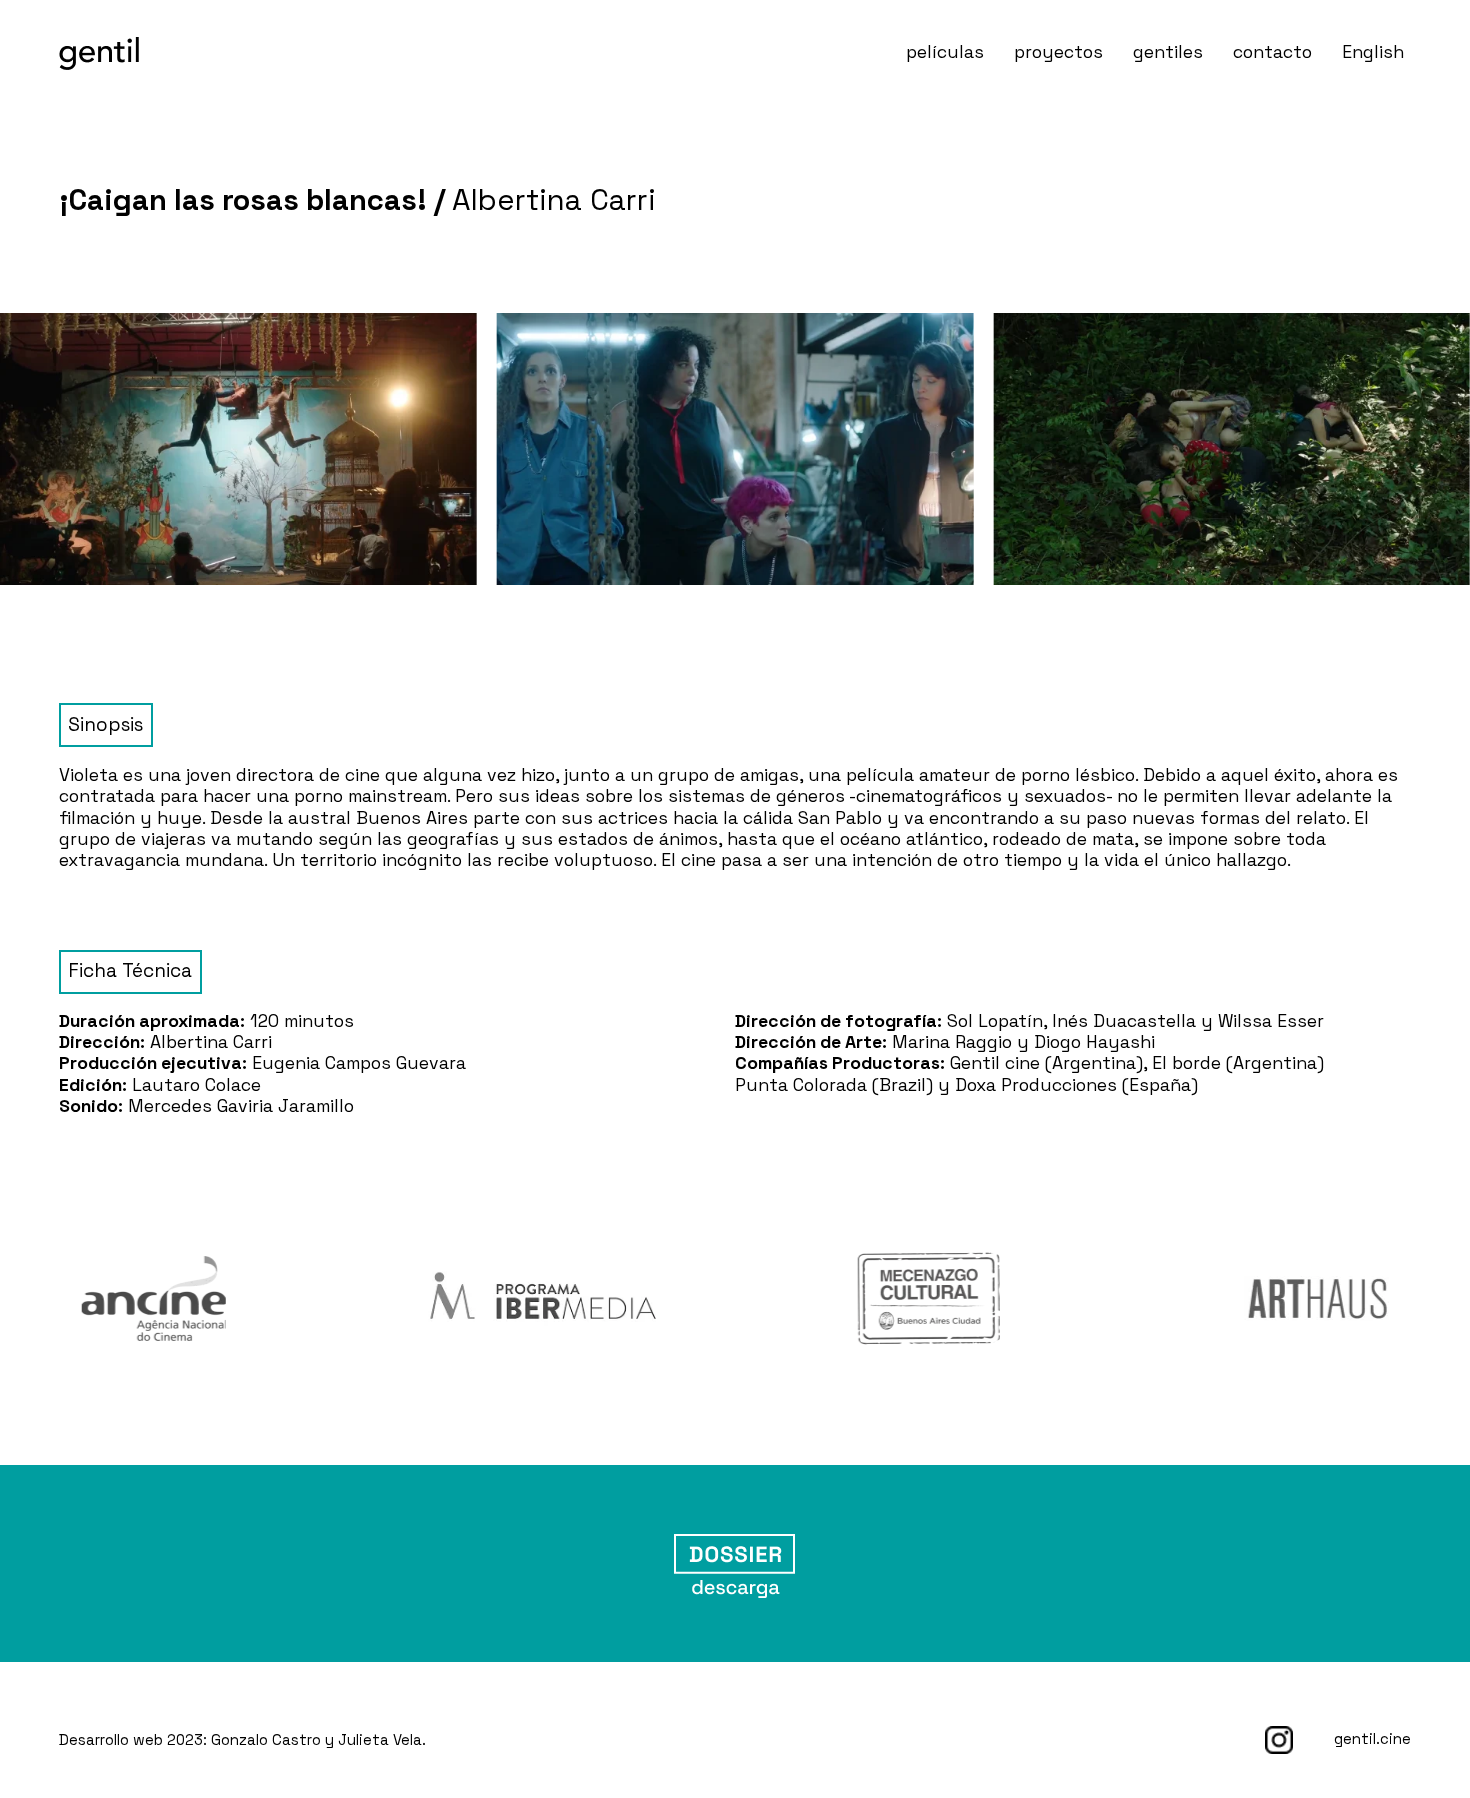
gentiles (1168, 52)
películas (945, 52)
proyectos (1058, 52)
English (1373, 52)
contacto (1272, 52)
